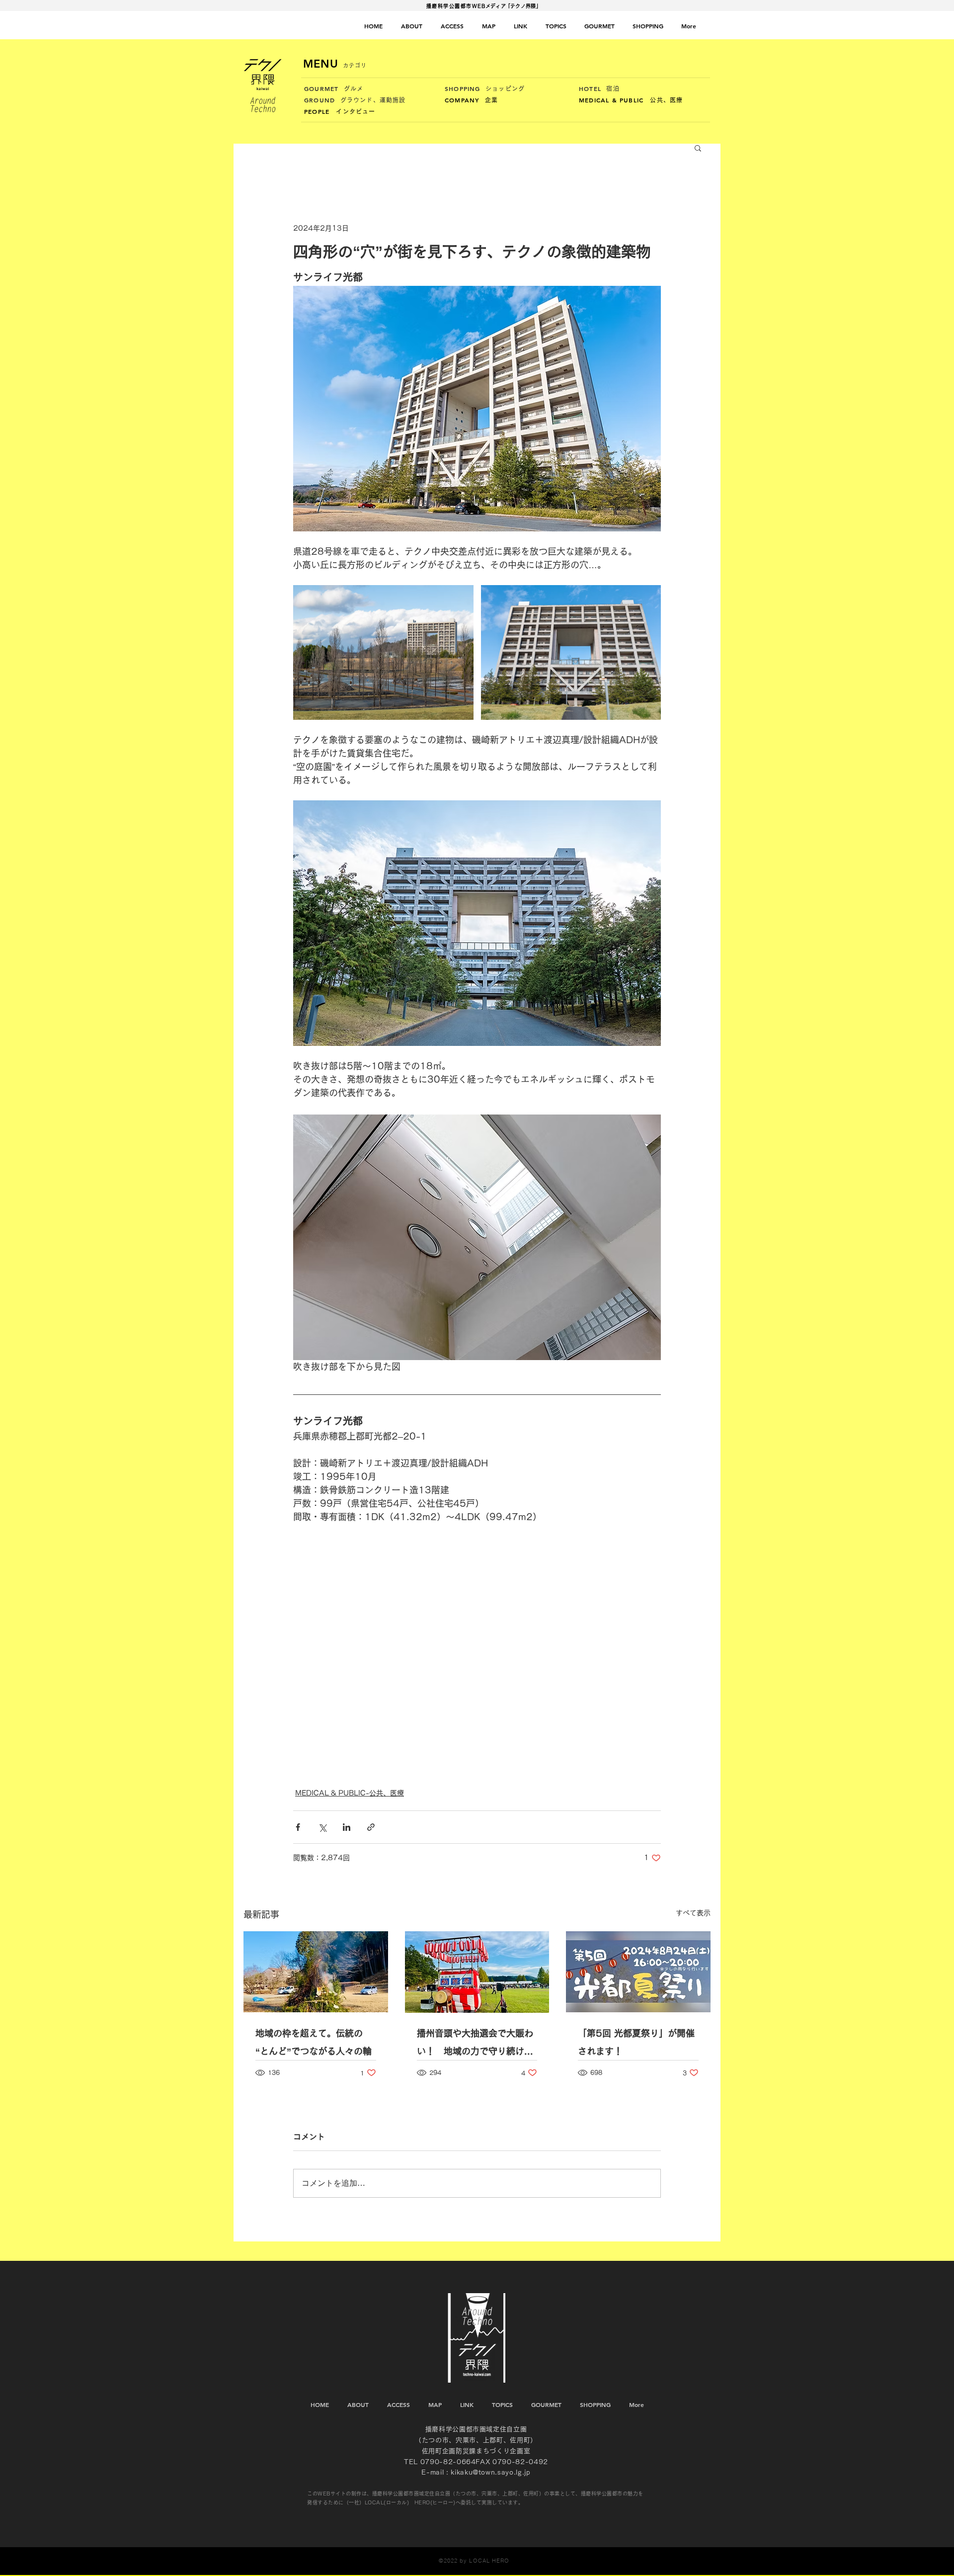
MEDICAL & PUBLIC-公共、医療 (350, 1793)
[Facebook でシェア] (298, 1827)
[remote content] (477, 1650)
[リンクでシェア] (371, 1827)
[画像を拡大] (383, 653)
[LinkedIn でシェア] (347, 1827)
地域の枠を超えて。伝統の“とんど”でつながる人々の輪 (314, 2042)
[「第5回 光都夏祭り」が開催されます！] (638, 1972)
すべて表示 (693, 1913)
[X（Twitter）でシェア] (322, 1827)
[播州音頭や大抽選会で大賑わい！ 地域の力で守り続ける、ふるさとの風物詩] (477, 1972)
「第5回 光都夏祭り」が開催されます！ (636, 2042)
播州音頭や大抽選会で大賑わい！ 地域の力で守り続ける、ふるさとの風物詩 (475, 2044)
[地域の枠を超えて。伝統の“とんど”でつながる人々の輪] (316, 1972)
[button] (698, 148)
